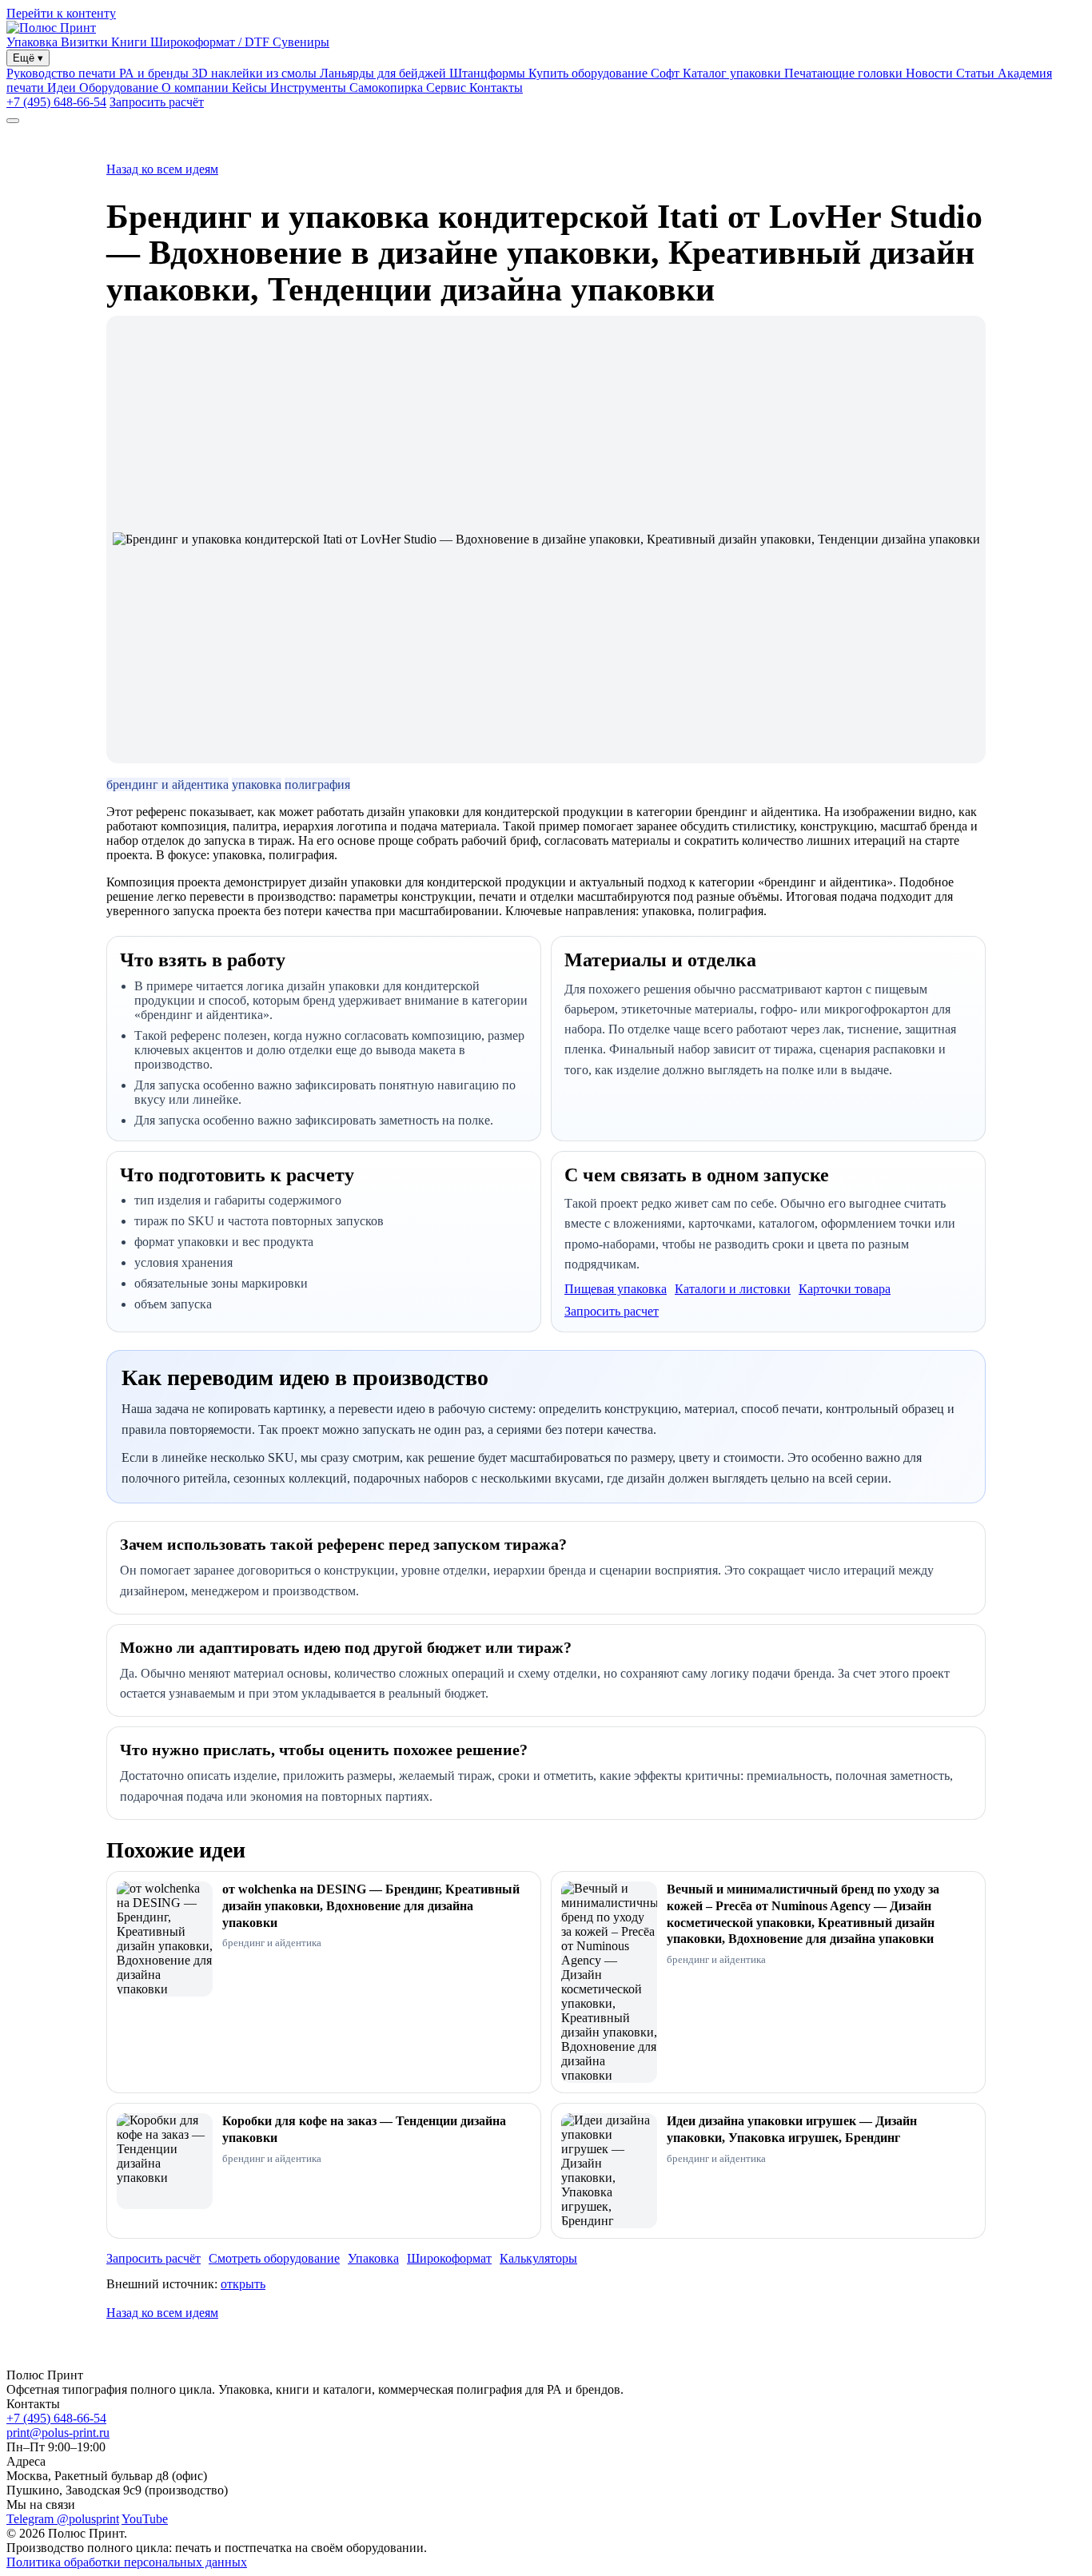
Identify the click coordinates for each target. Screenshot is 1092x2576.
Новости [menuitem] (931, 73)
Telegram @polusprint (63, 2519)
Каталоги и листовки (733, 1289)
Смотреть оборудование (274, 2258)
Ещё (28, 58)
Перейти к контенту (61, 13)
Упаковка (34, 42)
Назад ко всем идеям (162, 169)
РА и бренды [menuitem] (155, 73)
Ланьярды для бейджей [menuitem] (385, 73)
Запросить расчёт (157, 102)
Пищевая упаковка (616, 1289)
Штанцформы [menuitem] (489, 73)
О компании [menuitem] (197, 88)
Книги (131, 42)
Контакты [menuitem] (496, 88)
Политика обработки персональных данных (127, 2562)
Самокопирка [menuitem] (388, 88)
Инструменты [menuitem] (310, 88)
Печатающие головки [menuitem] (845, 73)
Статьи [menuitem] (977, 73)
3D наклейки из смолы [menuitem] (256, 73)
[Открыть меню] (13, 121)
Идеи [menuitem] (63, 88)
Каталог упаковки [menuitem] (733, 73)
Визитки (86, 42)
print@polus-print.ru (58, 2433)
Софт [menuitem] (667, 73)
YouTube (145, 2519)
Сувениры (301, 42)
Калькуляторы (538, 2258)
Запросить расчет (612, 1311)
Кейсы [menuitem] (251, 88)
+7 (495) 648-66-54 (56, 102)
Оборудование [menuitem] (120, 88)
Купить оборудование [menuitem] (590, 73)
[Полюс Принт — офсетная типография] (51, 28)
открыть (243, 2284)
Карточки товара (845, 1289)
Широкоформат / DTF (211, 42)
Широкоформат (449, 2258)
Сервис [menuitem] (448, 88)
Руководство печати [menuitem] (63, 73)
